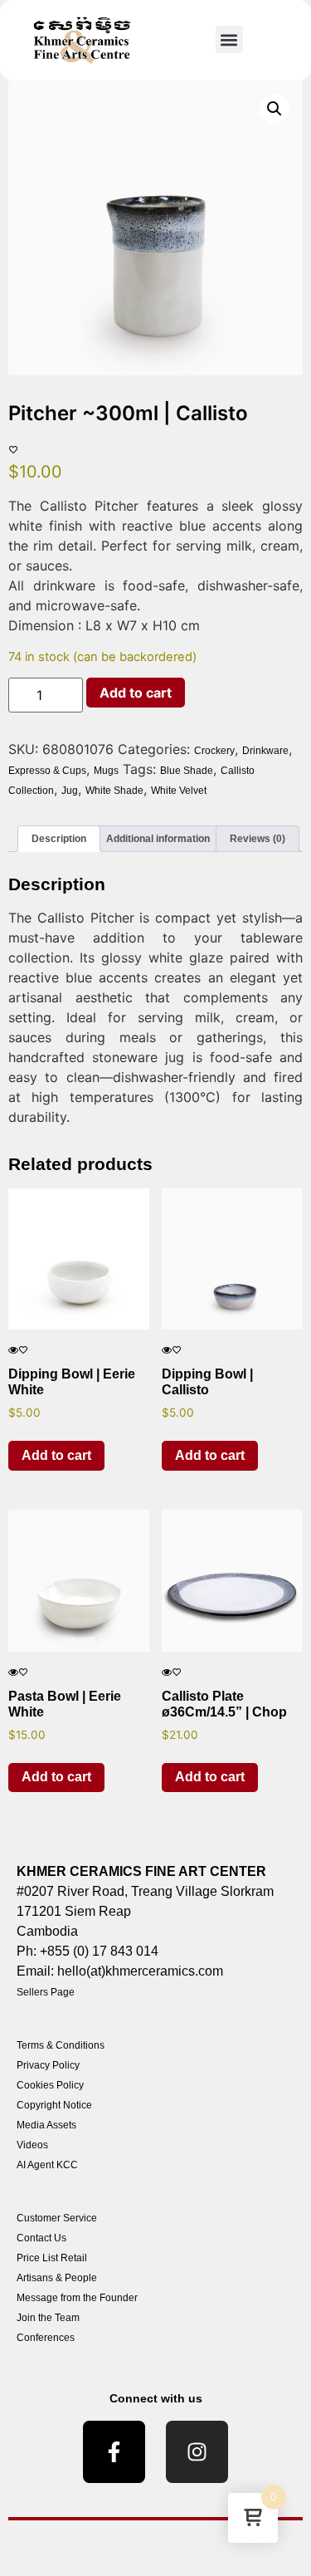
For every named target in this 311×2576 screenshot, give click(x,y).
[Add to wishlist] (13, 450)
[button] (229, 39)
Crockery (214, 751)
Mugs (106, 771)
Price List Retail (52, 2258)
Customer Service (57, 2218)
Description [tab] (59, 839)
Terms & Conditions (61, 2045)
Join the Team (48, 2318)
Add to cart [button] (56, 1455)
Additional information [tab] (158, 839)
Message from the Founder (77, 2298)
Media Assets (46, 2125)
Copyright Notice (54, 2105)
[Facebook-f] (114, 2452)
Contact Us (41, 2238)
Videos (32, 2145)
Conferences (46, 2338)
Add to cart (136, 693)
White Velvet (179, 791)
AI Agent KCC (47, 2165)
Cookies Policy (50, 2085)
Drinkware (265, 751)
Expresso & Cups (47, 771)
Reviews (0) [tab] (258, 839)
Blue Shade (187, 771)
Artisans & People (57, 2278)
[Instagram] (197, 2452)
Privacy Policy (48, 2065)
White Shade (114, 791)
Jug (70, 791)
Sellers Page (46, 1992)
